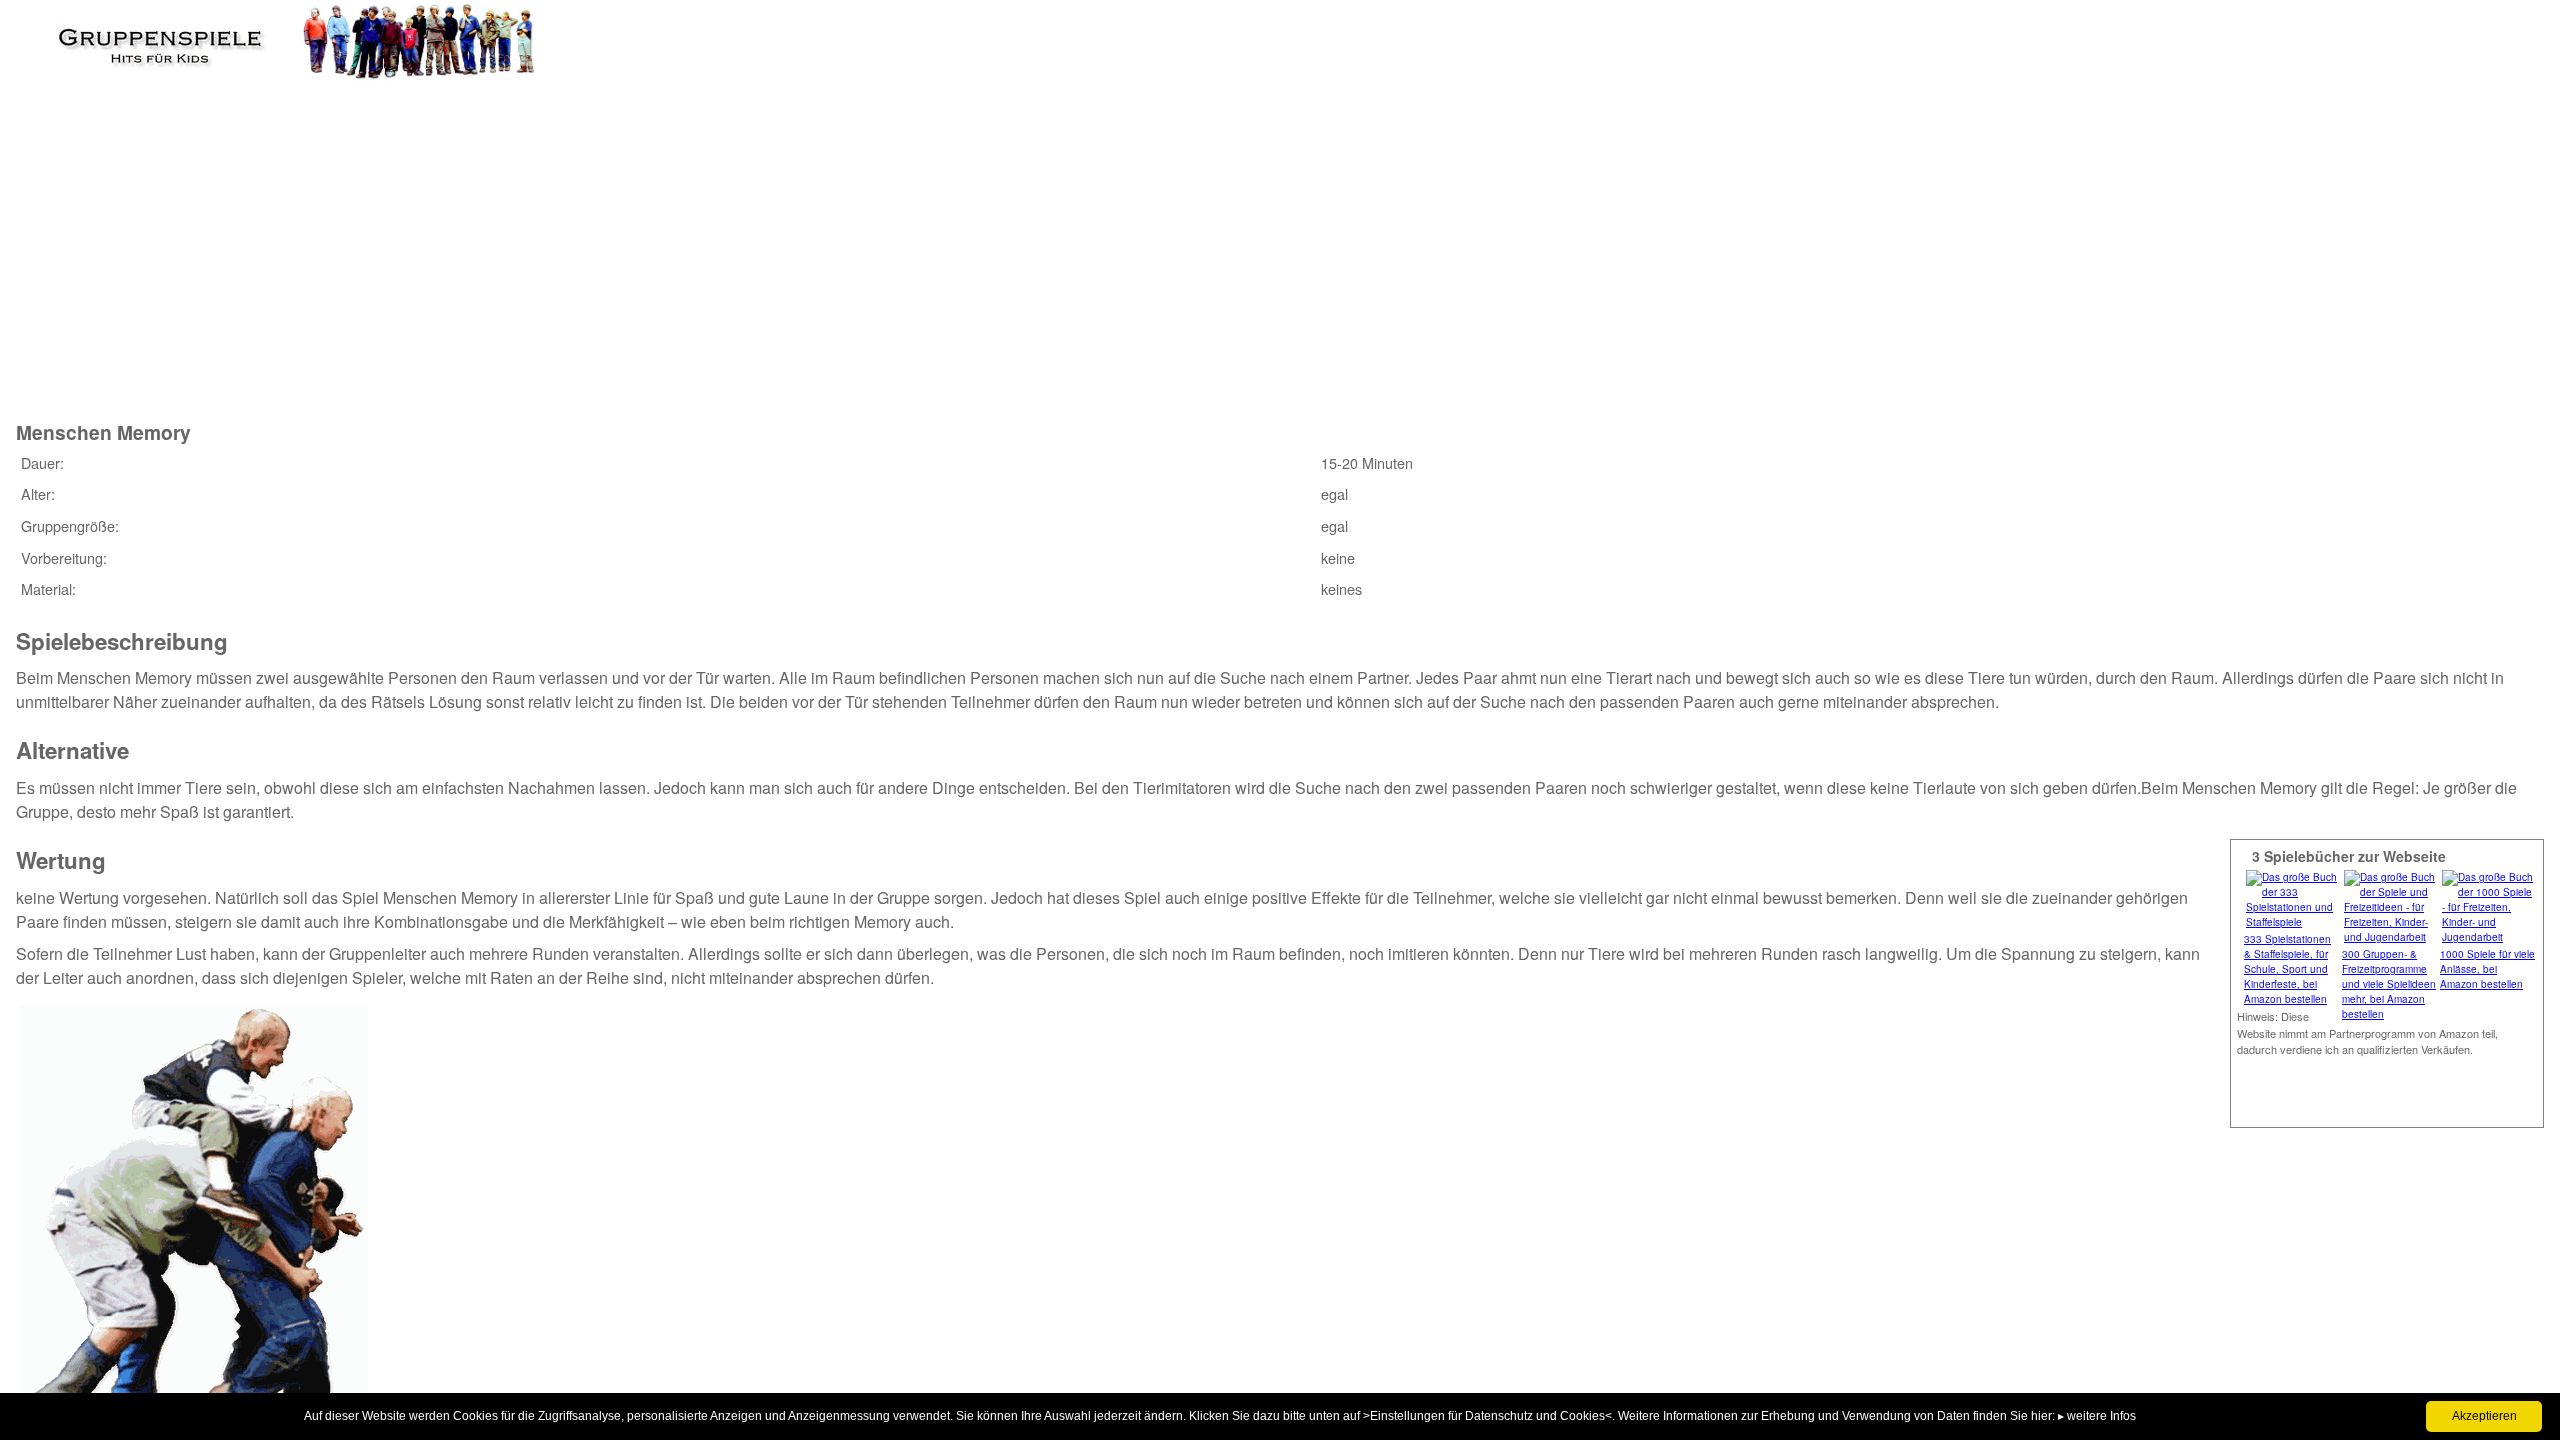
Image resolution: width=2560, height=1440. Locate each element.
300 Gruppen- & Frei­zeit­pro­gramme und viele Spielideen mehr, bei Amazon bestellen (2389, 984)
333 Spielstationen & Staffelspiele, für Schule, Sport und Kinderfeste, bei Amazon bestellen (2287, 969)
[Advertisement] (381, 248)
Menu (51, 35)
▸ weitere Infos (2097, 1416)
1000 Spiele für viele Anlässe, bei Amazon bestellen (2487, 969)
